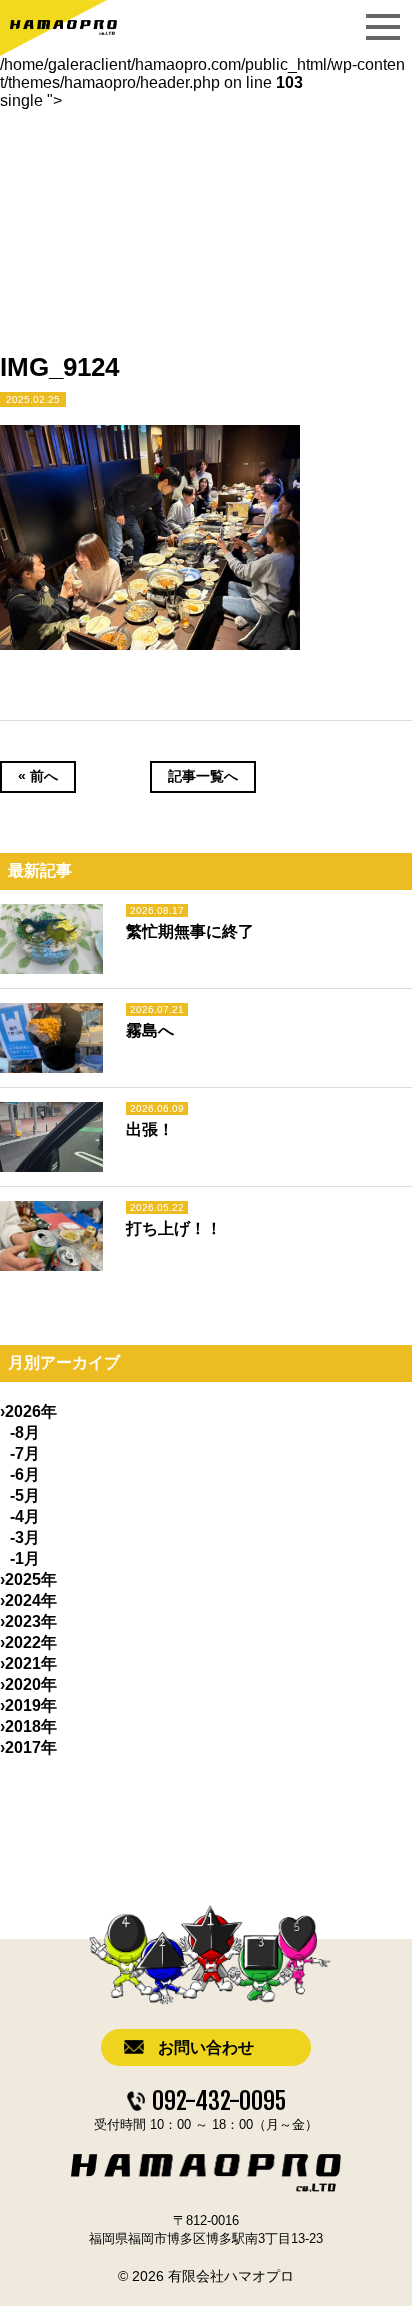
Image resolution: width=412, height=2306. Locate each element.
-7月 (25, 1453)
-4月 (25, 1516)
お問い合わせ (206, 2047)
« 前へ (38, 776)
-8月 (25, 1432)
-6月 (25, 1474)
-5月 (25, 1495)
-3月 (25, 1537)
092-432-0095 (219, 2101)
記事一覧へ (203, 776)
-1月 (25, 1558)
